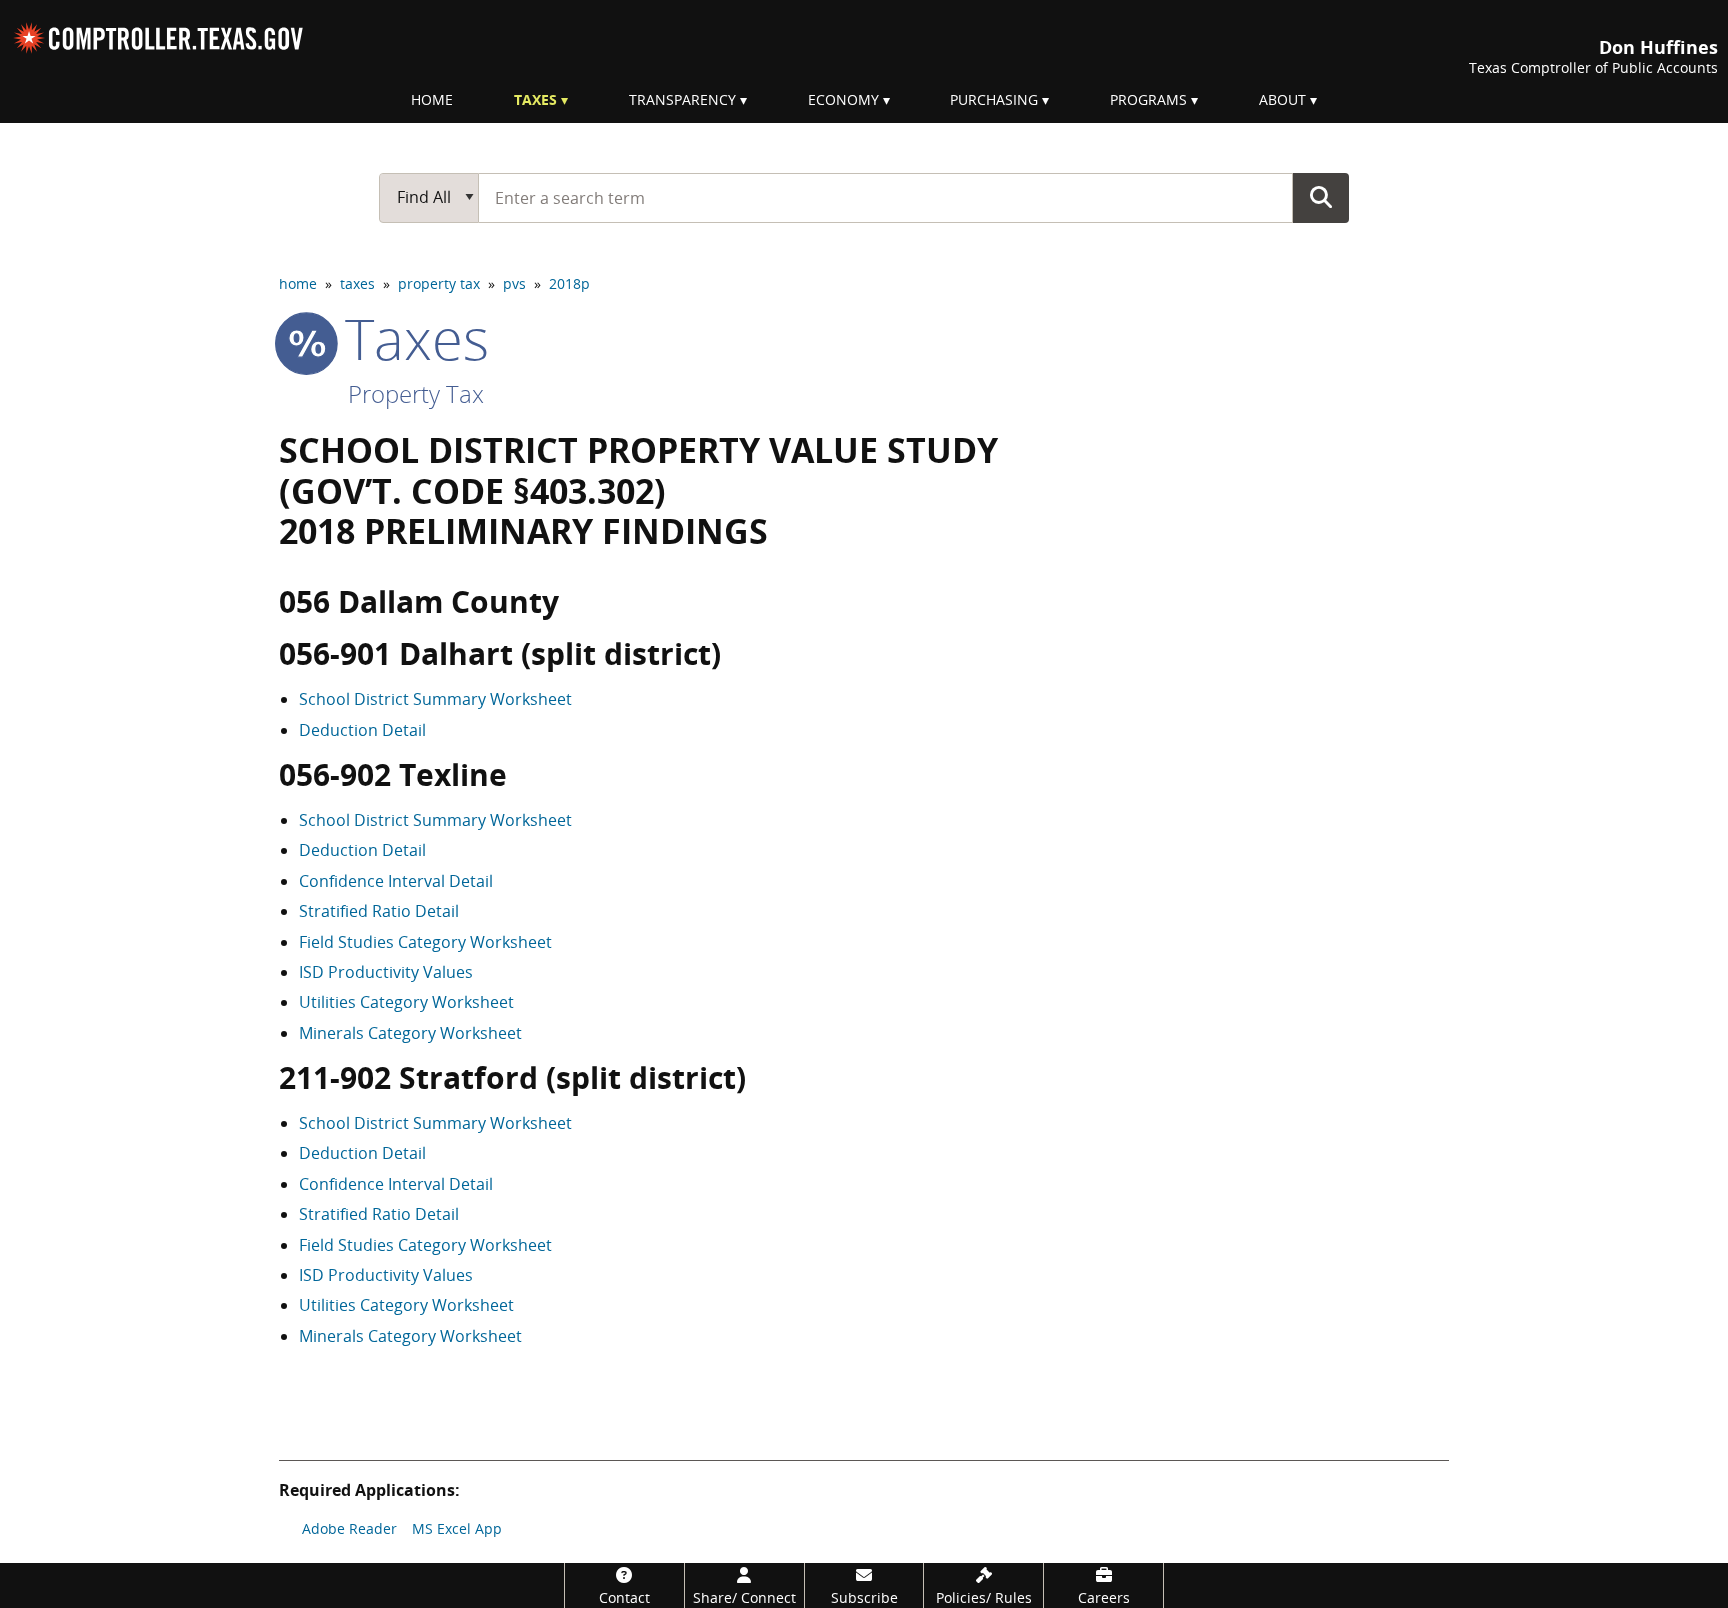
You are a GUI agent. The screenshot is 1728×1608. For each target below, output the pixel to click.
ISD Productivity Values (386, 972)
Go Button (1321, 197)
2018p (569, 283)
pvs (514, 283)
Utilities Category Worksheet (406, 1002)
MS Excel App (457, 1528)
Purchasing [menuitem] (994, 99)
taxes (357, 283)
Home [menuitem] (432, 99)
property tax (439, 283)
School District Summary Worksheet (435, 699)
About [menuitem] (1282, 99)
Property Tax (416, 393)
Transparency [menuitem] (682, 99)
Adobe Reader (349, 1528)
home (298, 283)
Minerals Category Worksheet (410, 1033)
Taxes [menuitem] (535, 99)
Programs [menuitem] (1148, 99)
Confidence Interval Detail (396, 881)
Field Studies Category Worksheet (425, 942)
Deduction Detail (362, 730)
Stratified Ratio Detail (379, 911)
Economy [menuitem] (843, 99)
